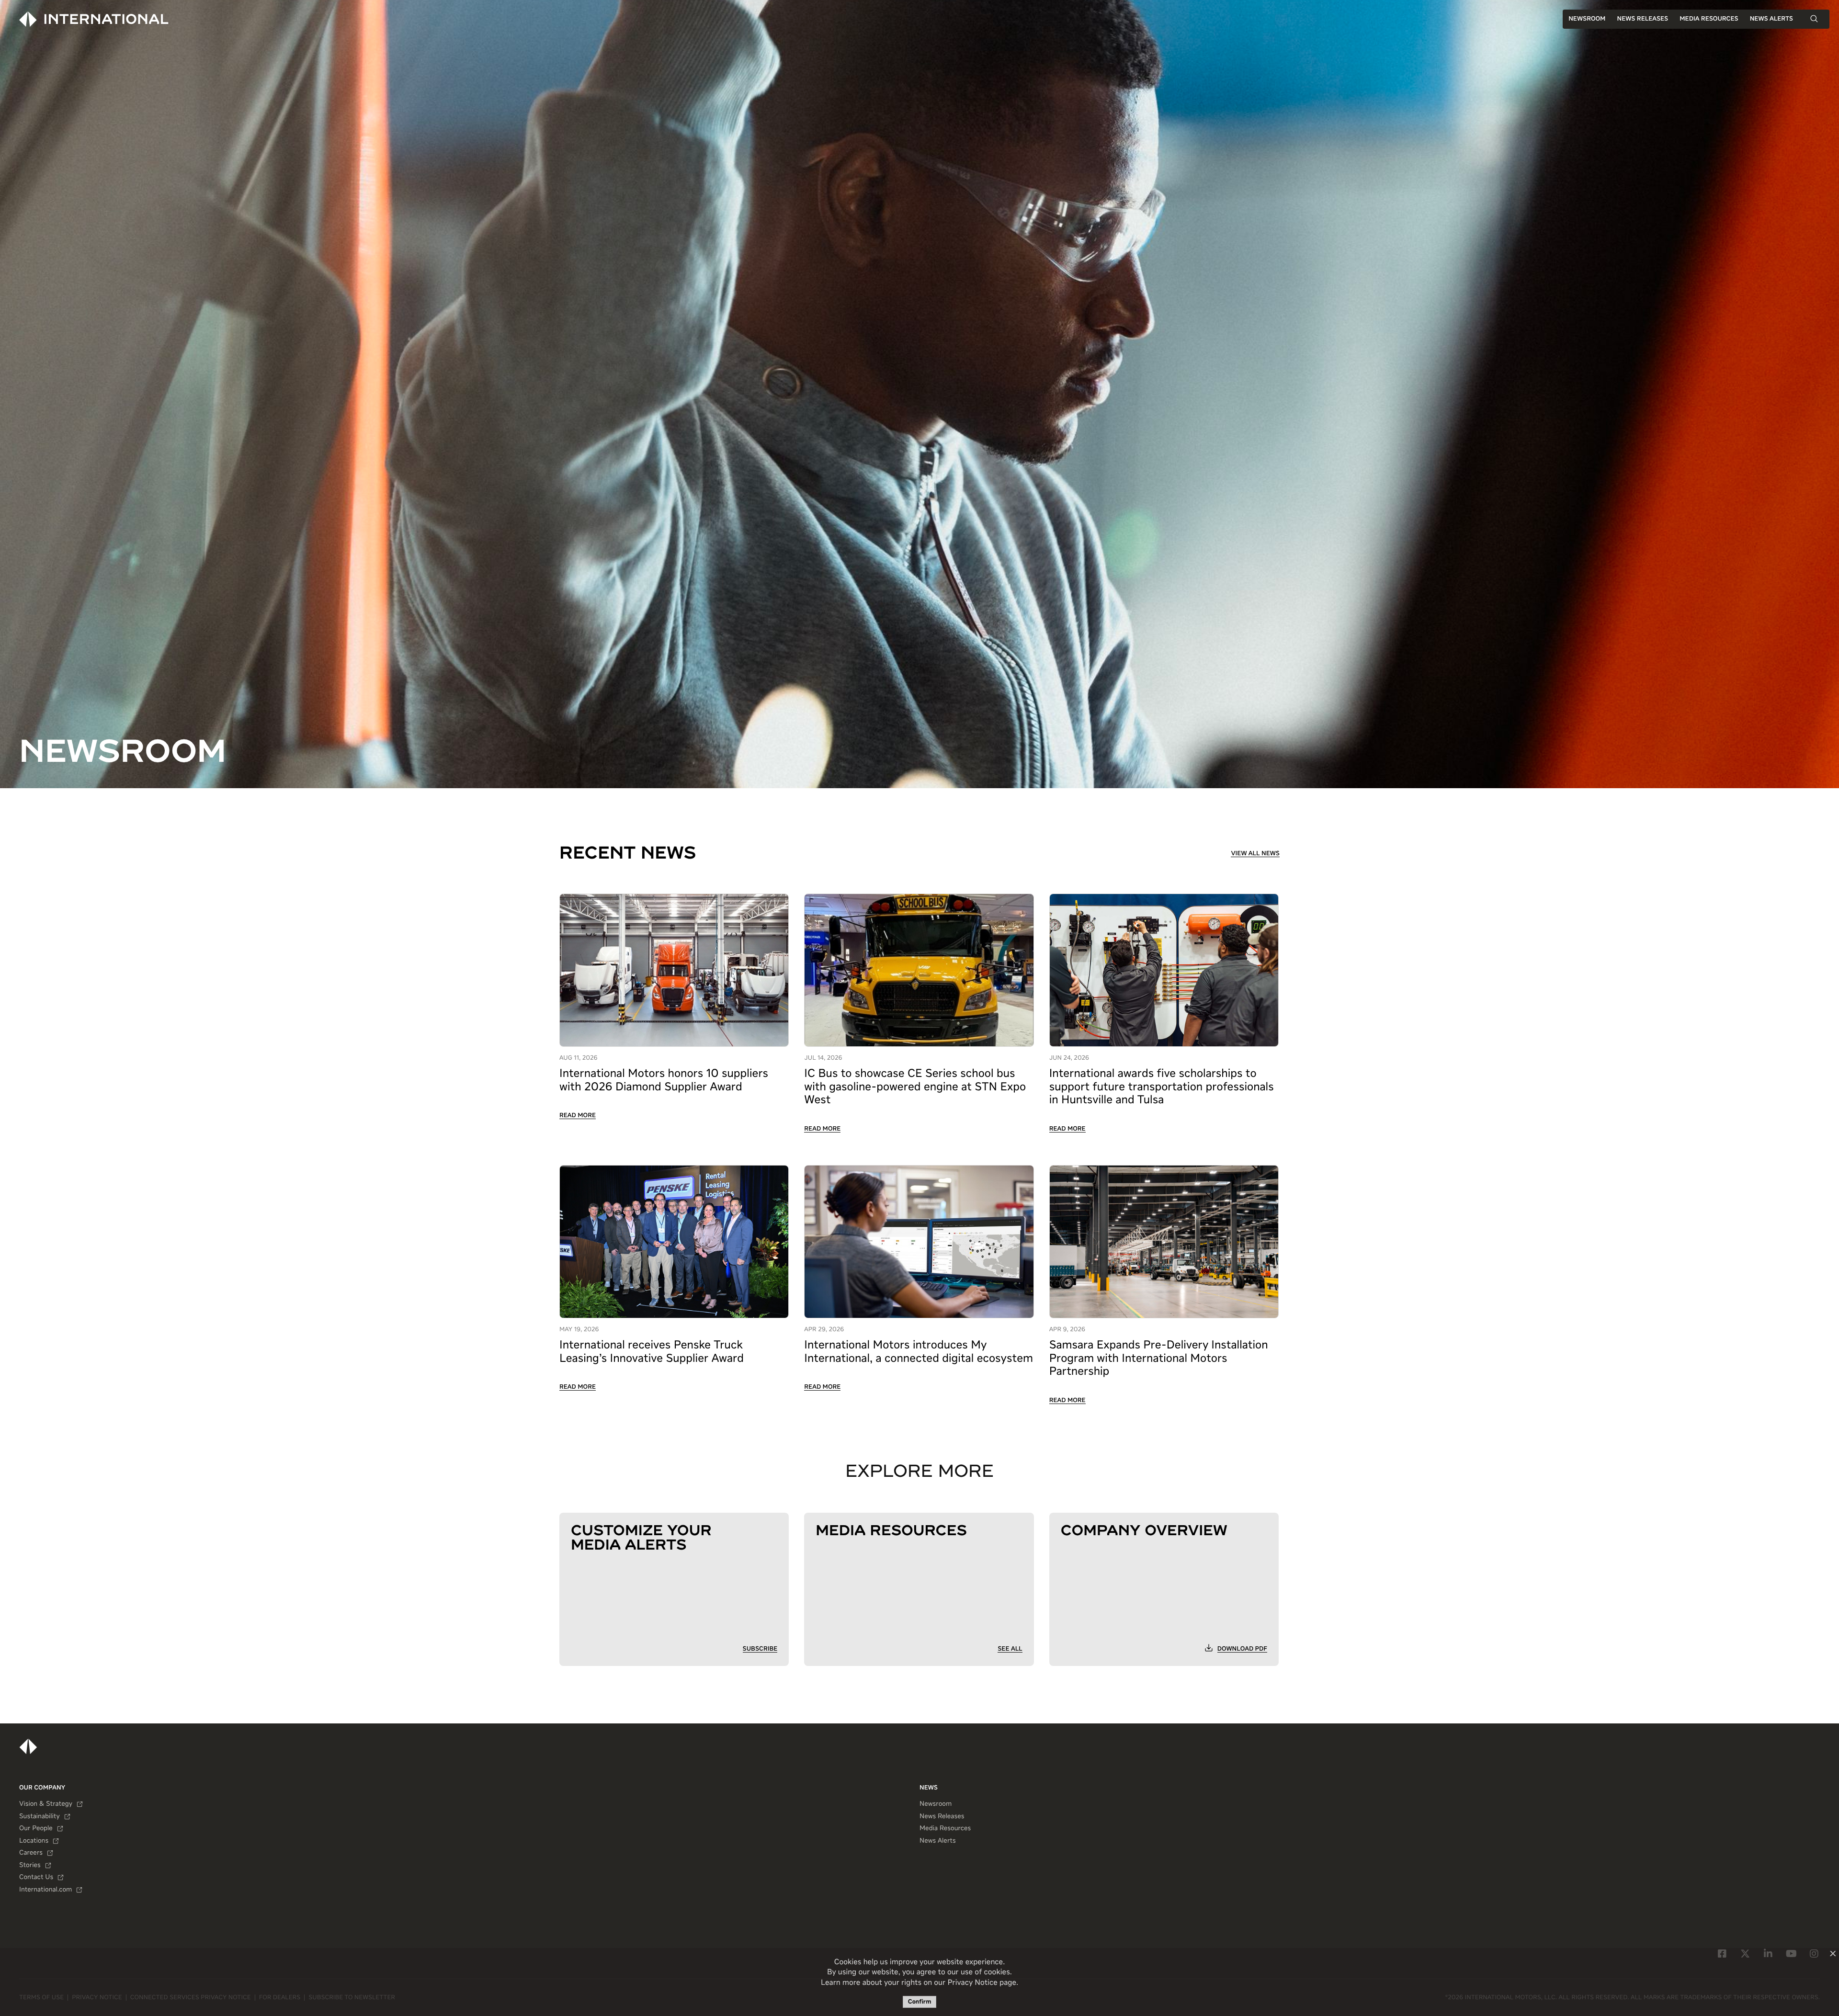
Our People (36, 1829)
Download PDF (1242, 1649)
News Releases (1642, 19)
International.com (45, 1890)
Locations (34, 1841)
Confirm (920, 2002)
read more (578, 1116)
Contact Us (36, 1878)
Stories (30, 1866)
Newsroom (1587, 19)
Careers (31, 1853)
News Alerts (1771, 19)
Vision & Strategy (46, 1804)
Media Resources (1709, 19)
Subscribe (760, 1649)
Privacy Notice (972, 1983)
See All (1010, 1649)
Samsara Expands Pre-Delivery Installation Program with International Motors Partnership (1159, 1359)
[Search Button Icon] (1814, 19)
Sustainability (40, 1817)
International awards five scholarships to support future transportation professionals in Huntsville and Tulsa (1162, 1087)
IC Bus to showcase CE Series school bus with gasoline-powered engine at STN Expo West (915, 1087)
